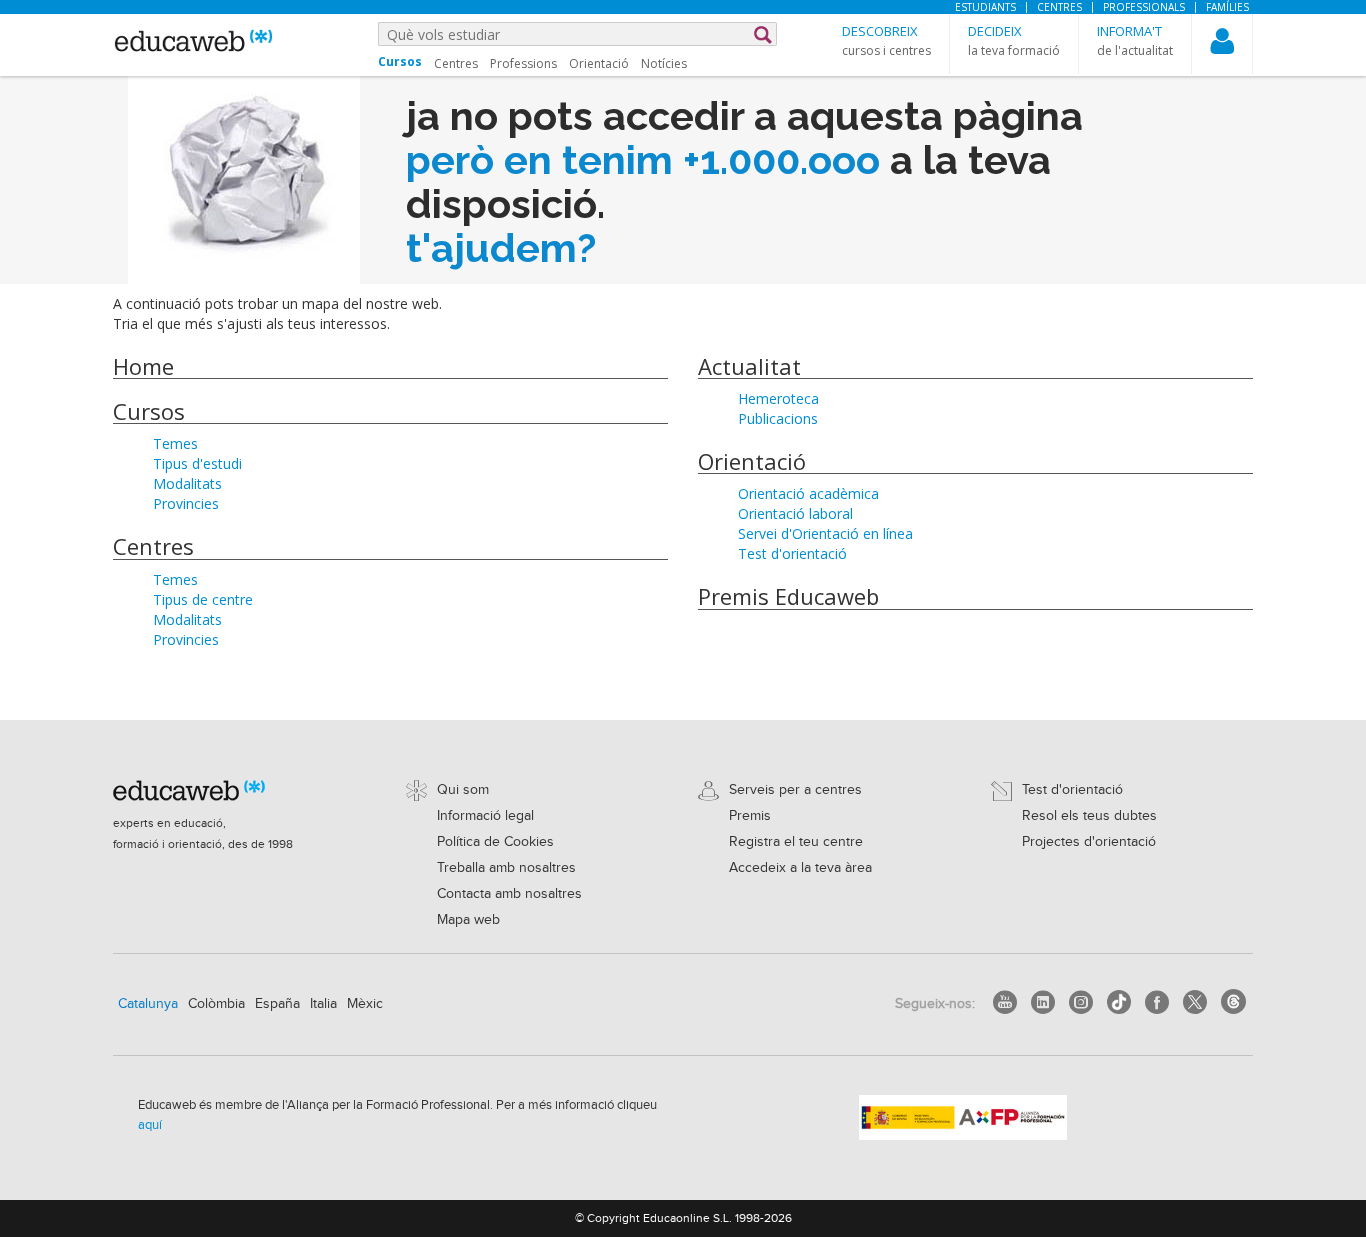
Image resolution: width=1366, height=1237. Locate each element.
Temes (175, 443)
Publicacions (778, 418)
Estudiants (985, 7)
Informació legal (485, 816)
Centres (1059, 7)
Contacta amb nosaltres (509, 894)
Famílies (1227, 7)
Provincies (186, 503)
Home (143, 366)
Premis (750, 816)
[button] (886, 40)
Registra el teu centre (796, 842)
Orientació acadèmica (808, 493)
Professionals (1144, 7)
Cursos (149, 411)
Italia (323, 1004)
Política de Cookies (495, 842)
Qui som (463, 790)
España (277, 1004)
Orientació (599, 63)
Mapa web (468, 920)
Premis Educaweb (788, 596)
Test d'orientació (792, 553)
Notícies (664, 63)
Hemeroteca (778, 398)
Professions (523, 63)
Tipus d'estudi (197, 463)
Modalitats (187, 483)
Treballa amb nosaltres (506, 868)
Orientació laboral (795, 513)
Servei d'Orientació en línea (825, 533)
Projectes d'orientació (1089, 842)
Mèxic (365, 1004)
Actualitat (749, 366)
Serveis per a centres (795, 790)
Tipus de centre (203, 599)
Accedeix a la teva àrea (800, 868)
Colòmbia (216, 1004)
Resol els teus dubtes (1089, 816)
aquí (150, 1125)
